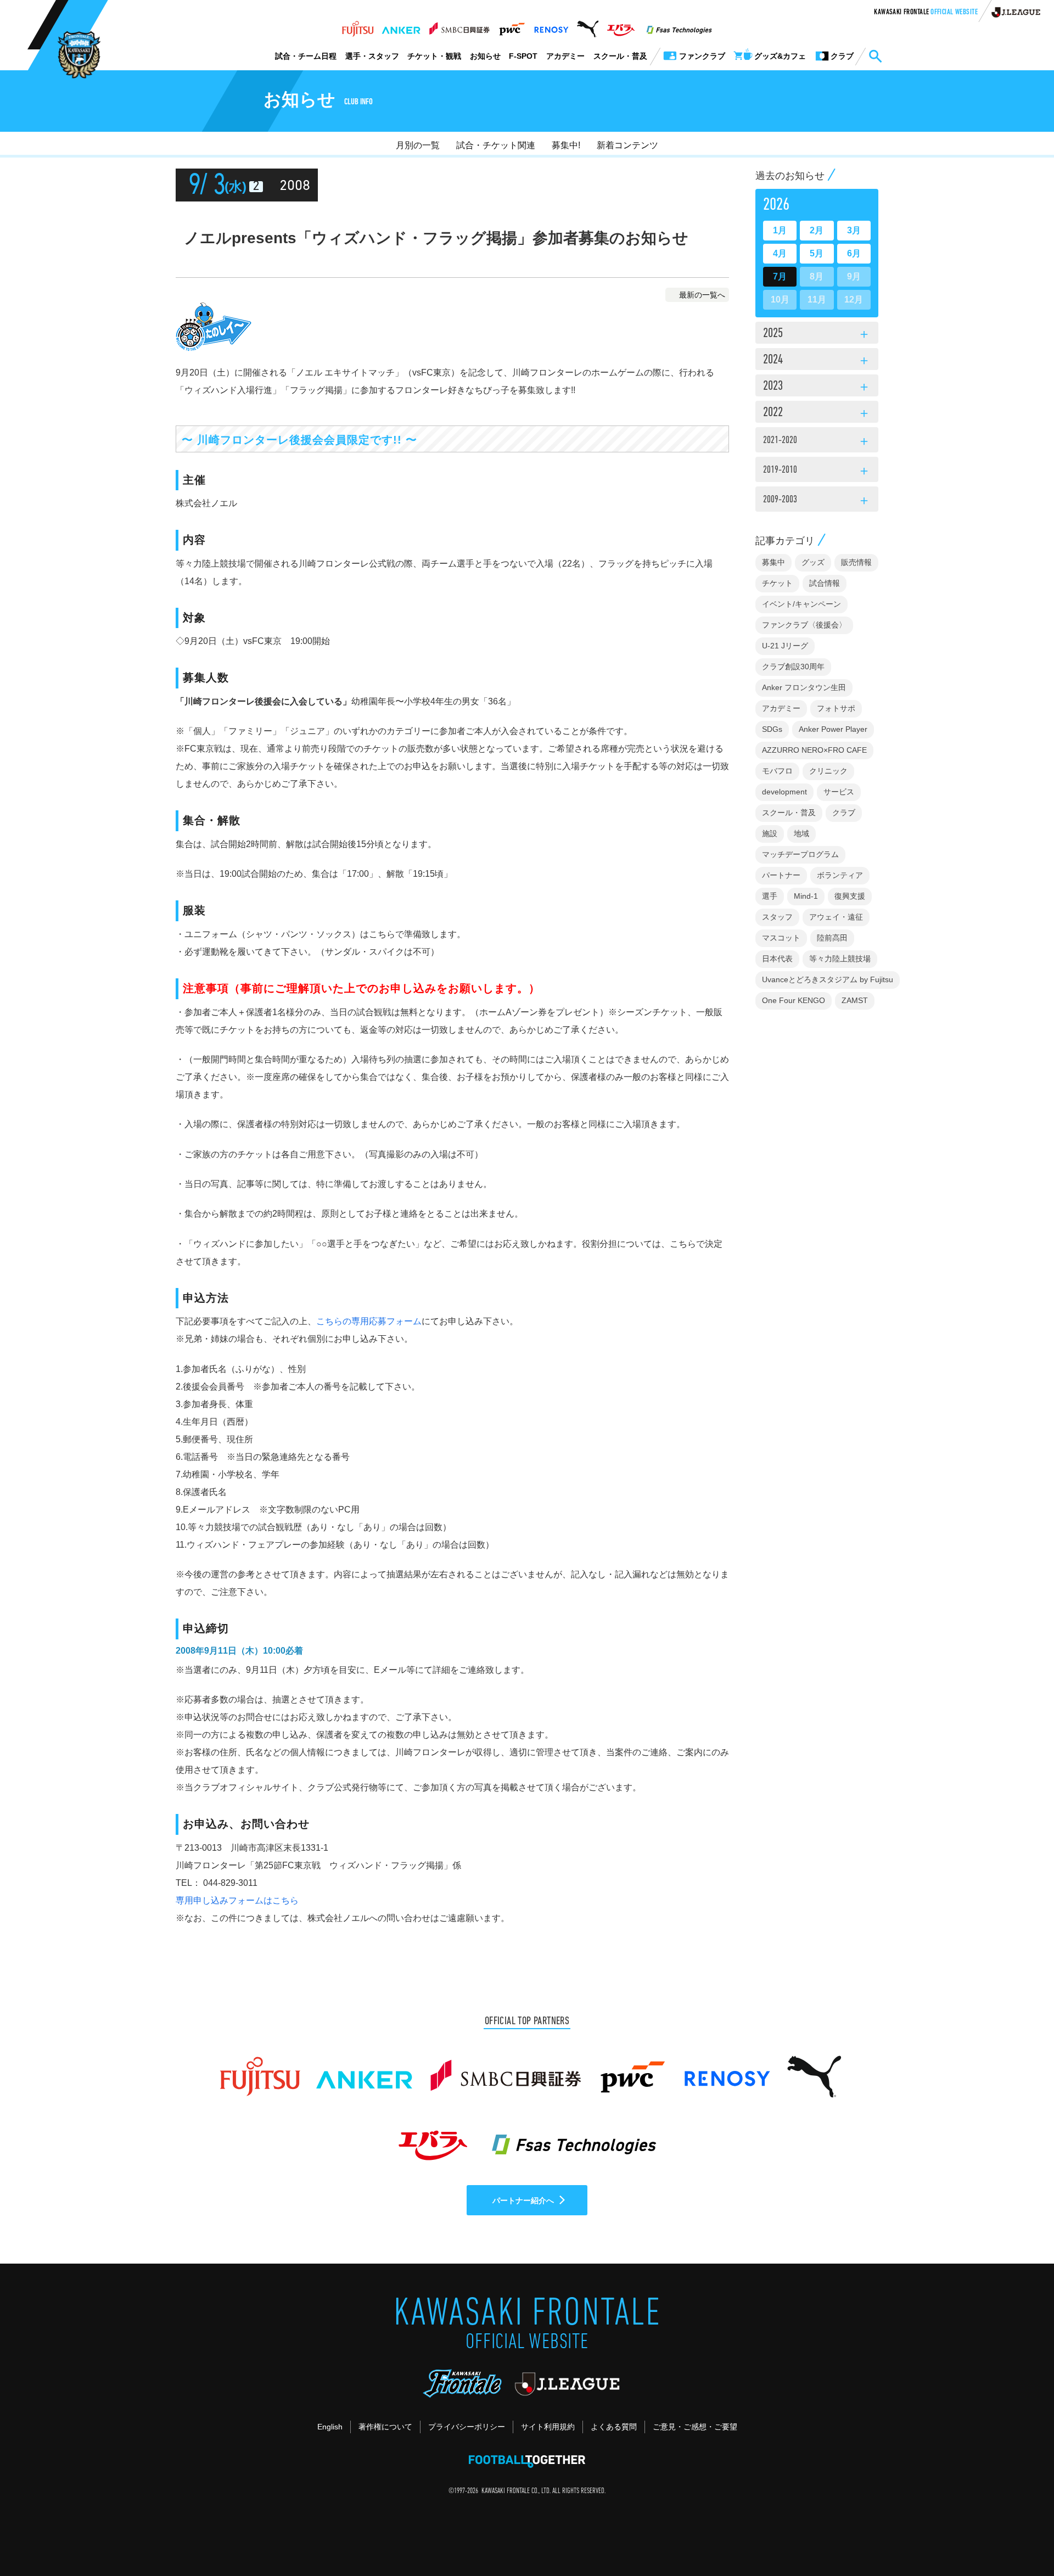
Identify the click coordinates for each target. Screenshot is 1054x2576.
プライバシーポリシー (467, 2427)
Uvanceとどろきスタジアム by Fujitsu (828, 979)
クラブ (844, 813)
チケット (777, 583)
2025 (817, 334)
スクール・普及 (620, 56)
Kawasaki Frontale (926, 13)
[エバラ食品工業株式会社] (621, 26)
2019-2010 (817, 472)
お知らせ (485, 56)
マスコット (781, 938)
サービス (839, 792)
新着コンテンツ (627, 145)
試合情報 (825, 583)
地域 (801, 833)
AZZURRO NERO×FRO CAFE (814, 750)
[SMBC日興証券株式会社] (459, 26)
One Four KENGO (794, 1000)
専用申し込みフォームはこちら (237, 1900)
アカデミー (565, 56)
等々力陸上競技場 (840, 959)
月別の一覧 (418, 145)
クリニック (828, 771)
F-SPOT (523, 56)
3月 (854, 230)
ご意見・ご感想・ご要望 (695, 2427)
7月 (780, 276)
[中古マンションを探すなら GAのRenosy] (551, 26)
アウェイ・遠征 (836, 917)
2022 (817, 413)
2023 (817, 387)
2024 (817, 361)
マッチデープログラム (800, 854)
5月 (817, 253)
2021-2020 (817, 442)
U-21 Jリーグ (785, 646)
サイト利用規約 (548, 2427)
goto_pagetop (1019, 2536)
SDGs (772, 729)
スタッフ (777, 917)
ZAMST (855, 1000)
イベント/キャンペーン (801, 604)
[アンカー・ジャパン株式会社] (401, 26)
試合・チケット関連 (496, 145)
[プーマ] (588, 26)
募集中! (566, 145)
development (784, 792)
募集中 (773, 562)
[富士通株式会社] (358, 26)
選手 (770, 896)
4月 (780, 253)
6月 (854, 253)
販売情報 (856, 562)
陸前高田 (832, 938)
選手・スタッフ (372, 56)
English (330, 2427)
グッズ (813, 562)
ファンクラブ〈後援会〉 (804, 625)
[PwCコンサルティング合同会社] (511, 26)
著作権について (385, 2427)
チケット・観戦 (434, 56)
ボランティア (840, 875)
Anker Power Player (833, 729)
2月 (817, 230)
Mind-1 (806, 896)
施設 (770, 833)
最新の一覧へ (702, 295)
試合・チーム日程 (306, 56)
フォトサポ (836, 708)
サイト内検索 (875, 57)
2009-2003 (817, 501)
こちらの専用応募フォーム (369, 1321)
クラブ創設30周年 (793, 667)
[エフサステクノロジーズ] (679, 26)
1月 (780, 230)
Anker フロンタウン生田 (804, 687)
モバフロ (777, 771)
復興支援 (850, 896)
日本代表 (777, 959)
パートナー (781, 875)
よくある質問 (614, 2427)
